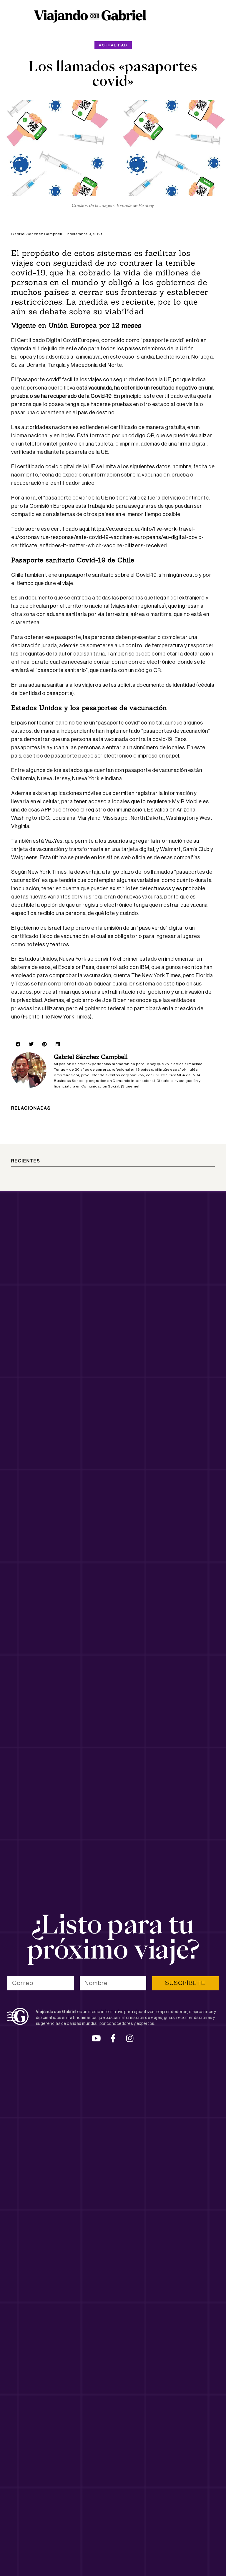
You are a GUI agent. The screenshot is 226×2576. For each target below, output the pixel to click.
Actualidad (113, 45)
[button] (18, 1044)
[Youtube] (96, 2038)
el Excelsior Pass (74, 967)
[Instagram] (130, 2038)
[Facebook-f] (113, 2038)
